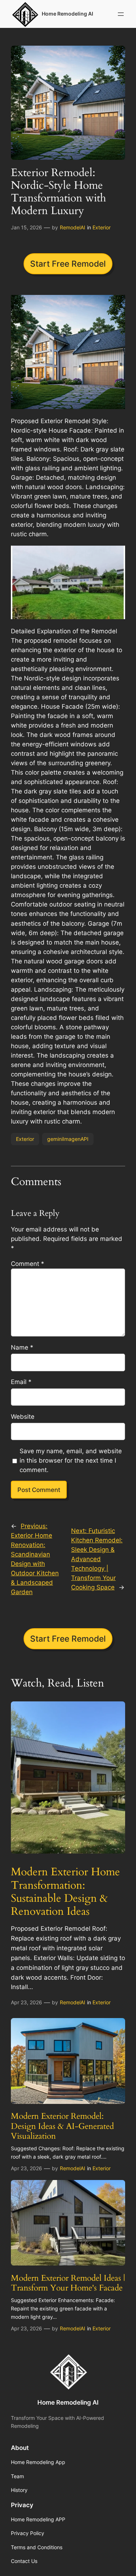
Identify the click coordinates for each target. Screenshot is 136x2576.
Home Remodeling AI (68, 2402)
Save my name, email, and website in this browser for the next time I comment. (71, 1460)
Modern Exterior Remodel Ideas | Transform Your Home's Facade (68, 2283)
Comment (28, 1264)
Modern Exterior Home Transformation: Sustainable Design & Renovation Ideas (65, 1892)
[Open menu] (121, 14)
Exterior (102, 227)
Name (22, 1347)
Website (23, 1417)
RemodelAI (73, 227)
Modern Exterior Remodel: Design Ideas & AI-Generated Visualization (62, 2126)
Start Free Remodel (68, 264)
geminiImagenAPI (68, 1139)
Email (21, 1382)
